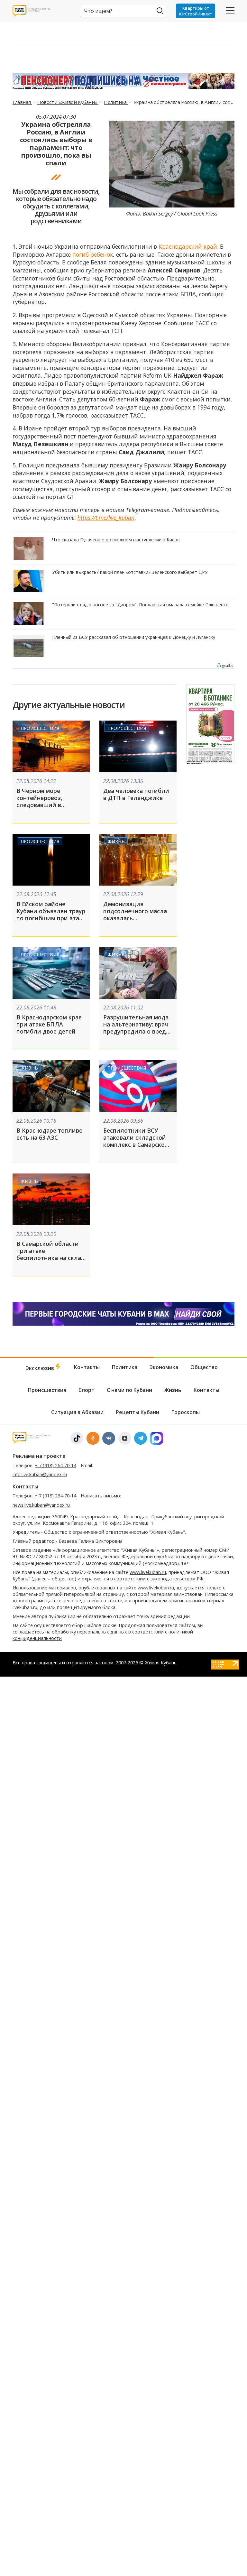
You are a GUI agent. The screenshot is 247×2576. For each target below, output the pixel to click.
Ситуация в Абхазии (77, 1412)
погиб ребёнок (93, 254)
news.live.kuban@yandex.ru (41, 1505)
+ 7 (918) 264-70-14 (55, 1465)
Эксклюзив (41, 1368)
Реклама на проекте (39, 1456)
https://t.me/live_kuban (106, 518)
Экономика (164, 1367)
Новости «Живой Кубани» (68, 102)
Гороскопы (186, 1412)
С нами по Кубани (129, 1390)
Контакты (87, 1367)
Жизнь (116, 841)
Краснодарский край (188, 246)
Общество (204, 1367)
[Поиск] (160, 10)
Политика (116, 102)
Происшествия (40, 728)
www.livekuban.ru (148, 1572)
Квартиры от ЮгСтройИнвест (196, 11)
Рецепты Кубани (137, 1412)
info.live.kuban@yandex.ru (40, 1474)
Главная (22, 102)
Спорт (87, 1390)
